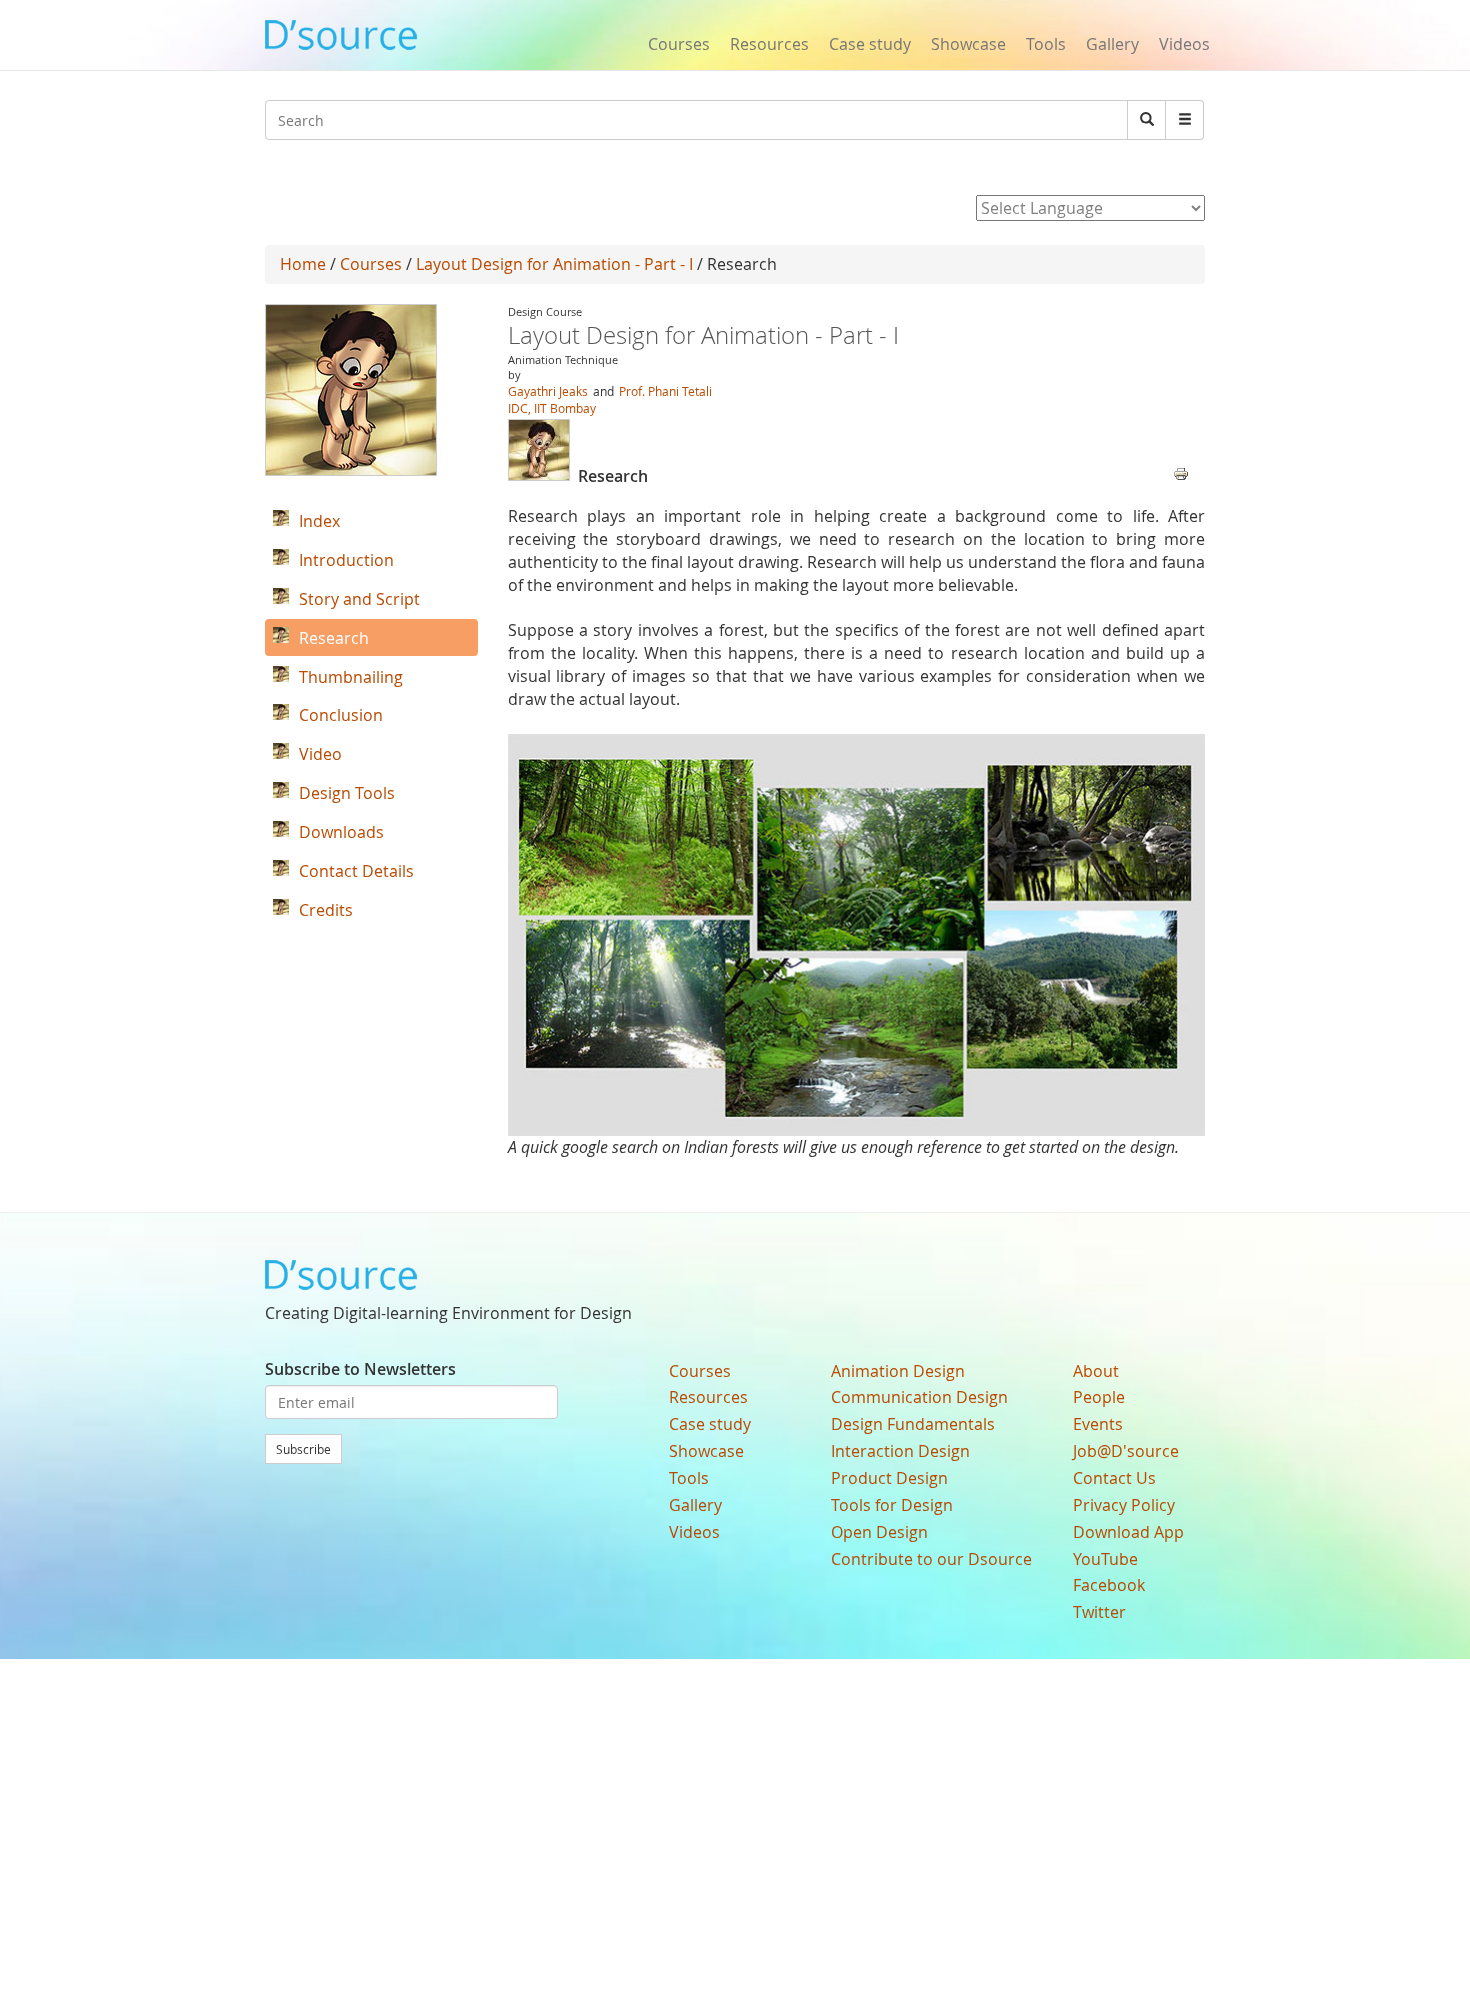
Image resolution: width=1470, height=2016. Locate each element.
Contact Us (1114, 1478)
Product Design (889, 1478)
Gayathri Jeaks (549, 391)
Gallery (1112, 44)
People (1099, 1397)
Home (303, 264)
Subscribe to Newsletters (360, 1369)
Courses (679, 44)
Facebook (1109, 1585)
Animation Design (898, 1371)
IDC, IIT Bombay (552, 408)
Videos (1184, 44)
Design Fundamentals (913, 1424)
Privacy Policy (1124, 1505)
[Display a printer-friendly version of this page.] (1181, 472)
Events (1098, 1424)
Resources (769, 44)
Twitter (1099, 1612)
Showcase (968, 44)
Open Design (879, 1532)
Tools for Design (892, 1505)
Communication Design (919, 1397)
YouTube (1105, 1559)
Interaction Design (900, 1451)
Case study (870, 44)
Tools (1046, 44)
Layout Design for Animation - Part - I (554, 264)
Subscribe (303, 1449)
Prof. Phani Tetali (665, 391)
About (1096, 1371)
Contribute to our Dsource (931, 1559)
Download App (1128, 1532)
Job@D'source (1126, 1451)
